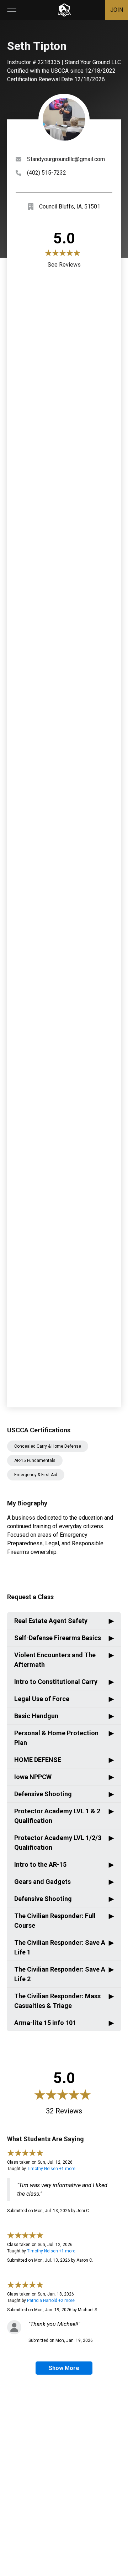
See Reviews (64, 265)
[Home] (64, 10)
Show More (64, 2368)
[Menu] (12, 10)
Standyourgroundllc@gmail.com (66, 159)
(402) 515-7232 (47, 173)
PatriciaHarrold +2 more (51, 2301)
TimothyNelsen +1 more (51, 2169)
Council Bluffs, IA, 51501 (70, 207)
